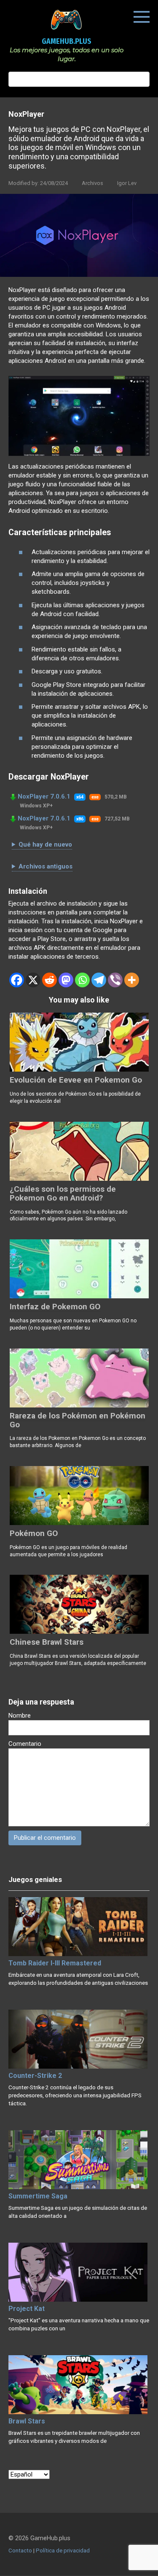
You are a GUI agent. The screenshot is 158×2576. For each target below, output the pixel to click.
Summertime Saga (38, 2196)
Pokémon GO (34, 1533)
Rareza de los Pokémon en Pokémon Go (78, 1420)
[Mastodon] (66, 980)
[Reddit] (50, 980)
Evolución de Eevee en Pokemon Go (76, 1080)
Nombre (20, 1716)
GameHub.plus (67, 41)
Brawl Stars (27, 2421)
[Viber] (115, 980)
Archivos (92, 183)
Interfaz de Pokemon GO (55, 1307)
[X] (33, 980)
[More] (132, 980)
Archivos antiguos (46, 866)
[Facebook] (17, 980)
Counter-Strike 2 (35, 2076)
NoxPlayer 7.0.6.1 (44, 796)
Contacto (20, 2550)
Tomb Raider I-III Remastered (55, 1963)
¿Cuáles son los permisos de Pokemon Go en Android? (63, 1193)
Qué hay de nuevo (45, 844)
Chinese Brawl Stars (47, 1642)
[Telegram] (99, 980)
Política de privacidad (63, 2550)
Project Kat (27, 2309)
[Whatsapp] (82, 980)
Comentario (25, 1744)
